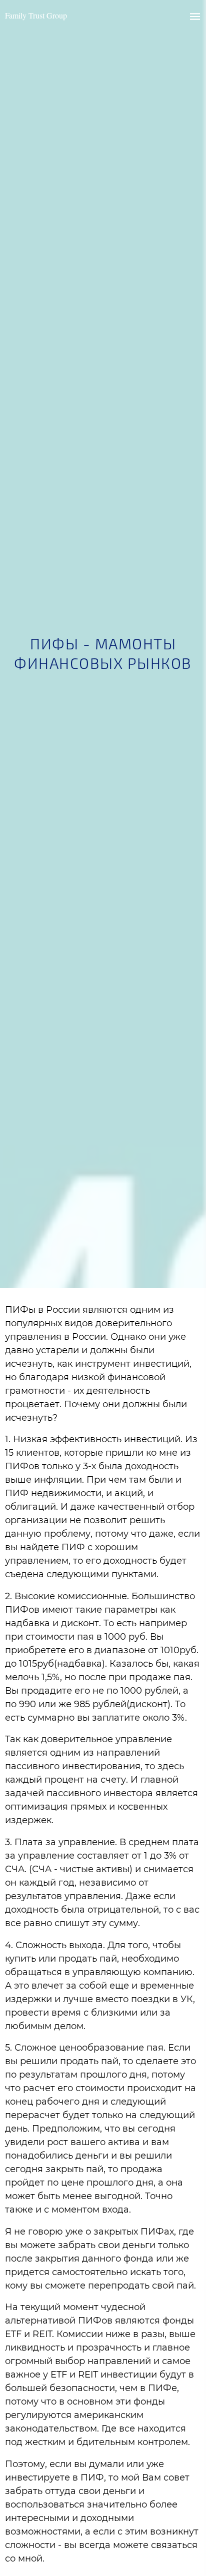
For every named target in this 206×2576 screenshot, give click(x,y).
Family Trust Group (36, 15)
